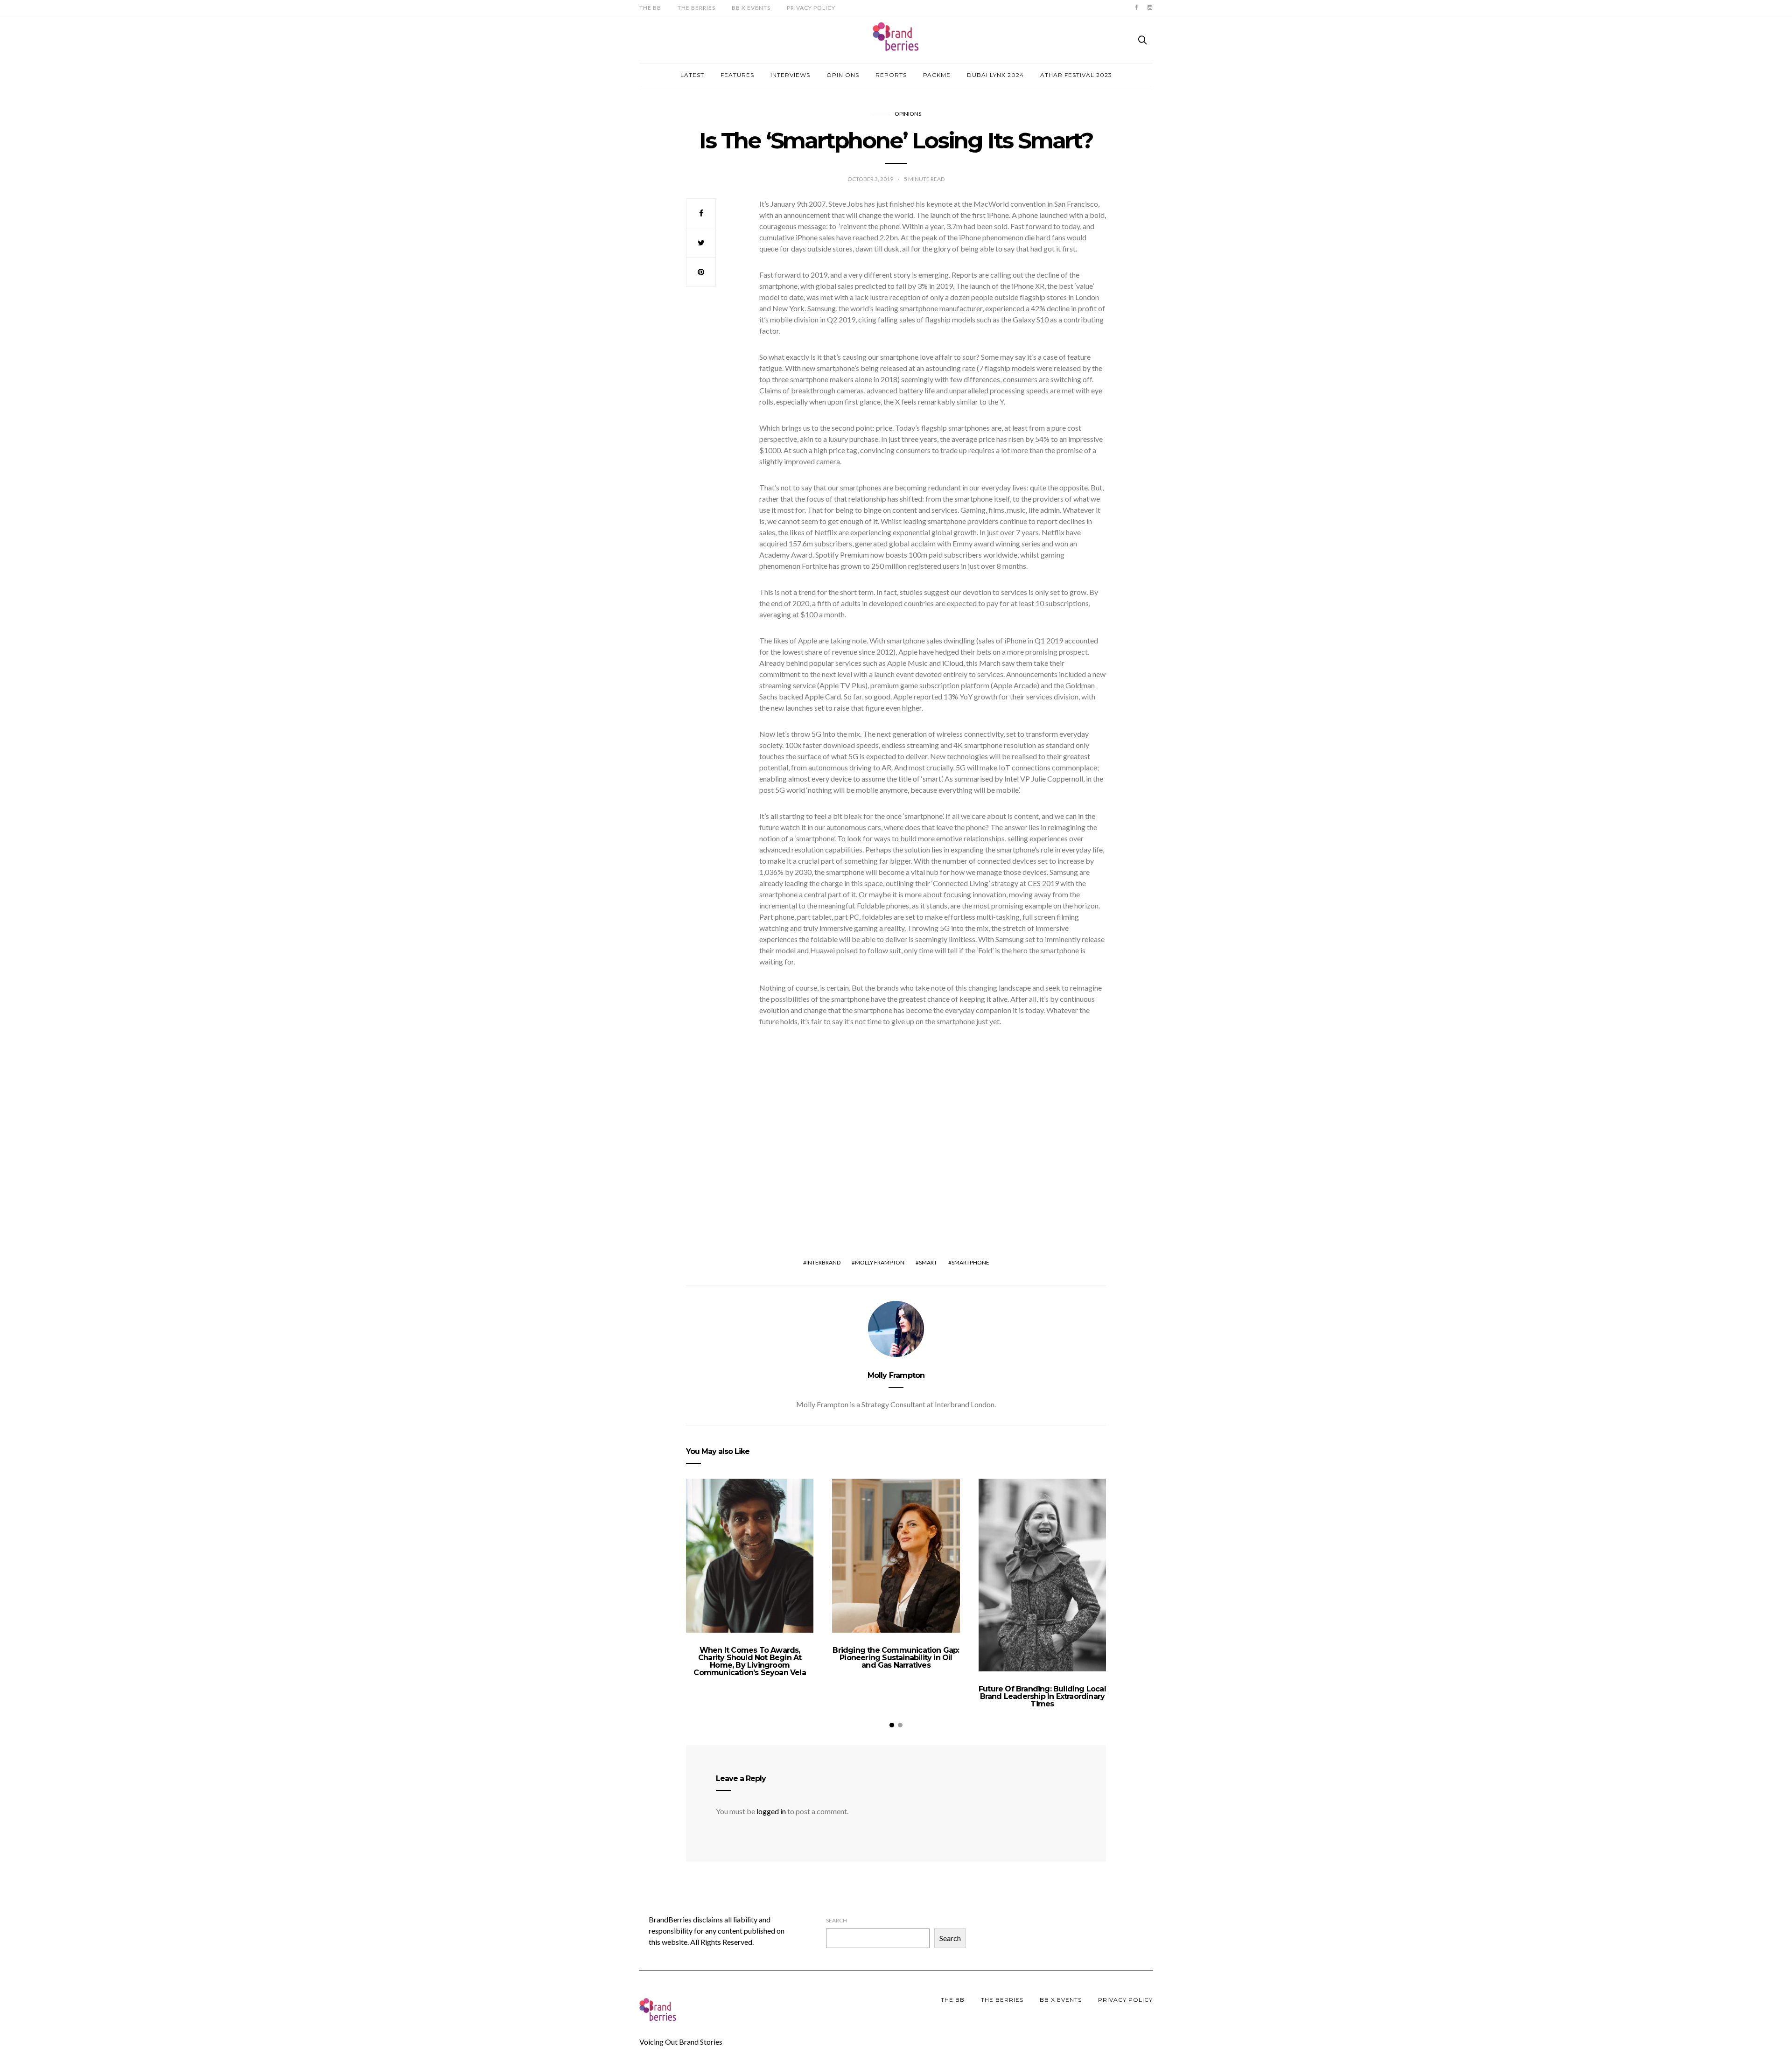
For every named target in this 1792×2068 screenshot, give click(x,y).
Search (836, 1920)
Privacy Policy (811, 8)
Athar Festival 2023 (1076, 75)
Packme (937, 75)
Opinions (843, 75)
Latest (692, 75)
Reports (891, 75)
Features (737, 75)
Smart (928, 1262)
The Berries (696, 8)
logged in (771, 1811)
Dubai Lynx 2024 (995, 75)
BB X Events (751, 8)
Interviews (790, 75)
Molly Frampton (880, 1262)
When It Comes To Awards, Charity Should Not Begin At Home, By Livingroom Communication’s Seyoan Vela (749, 1661)
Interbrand (823, 1262)
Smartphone (970, 1262)
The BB (650, 8)
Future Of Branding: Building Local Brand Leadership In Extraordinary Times (1042, 1696)
